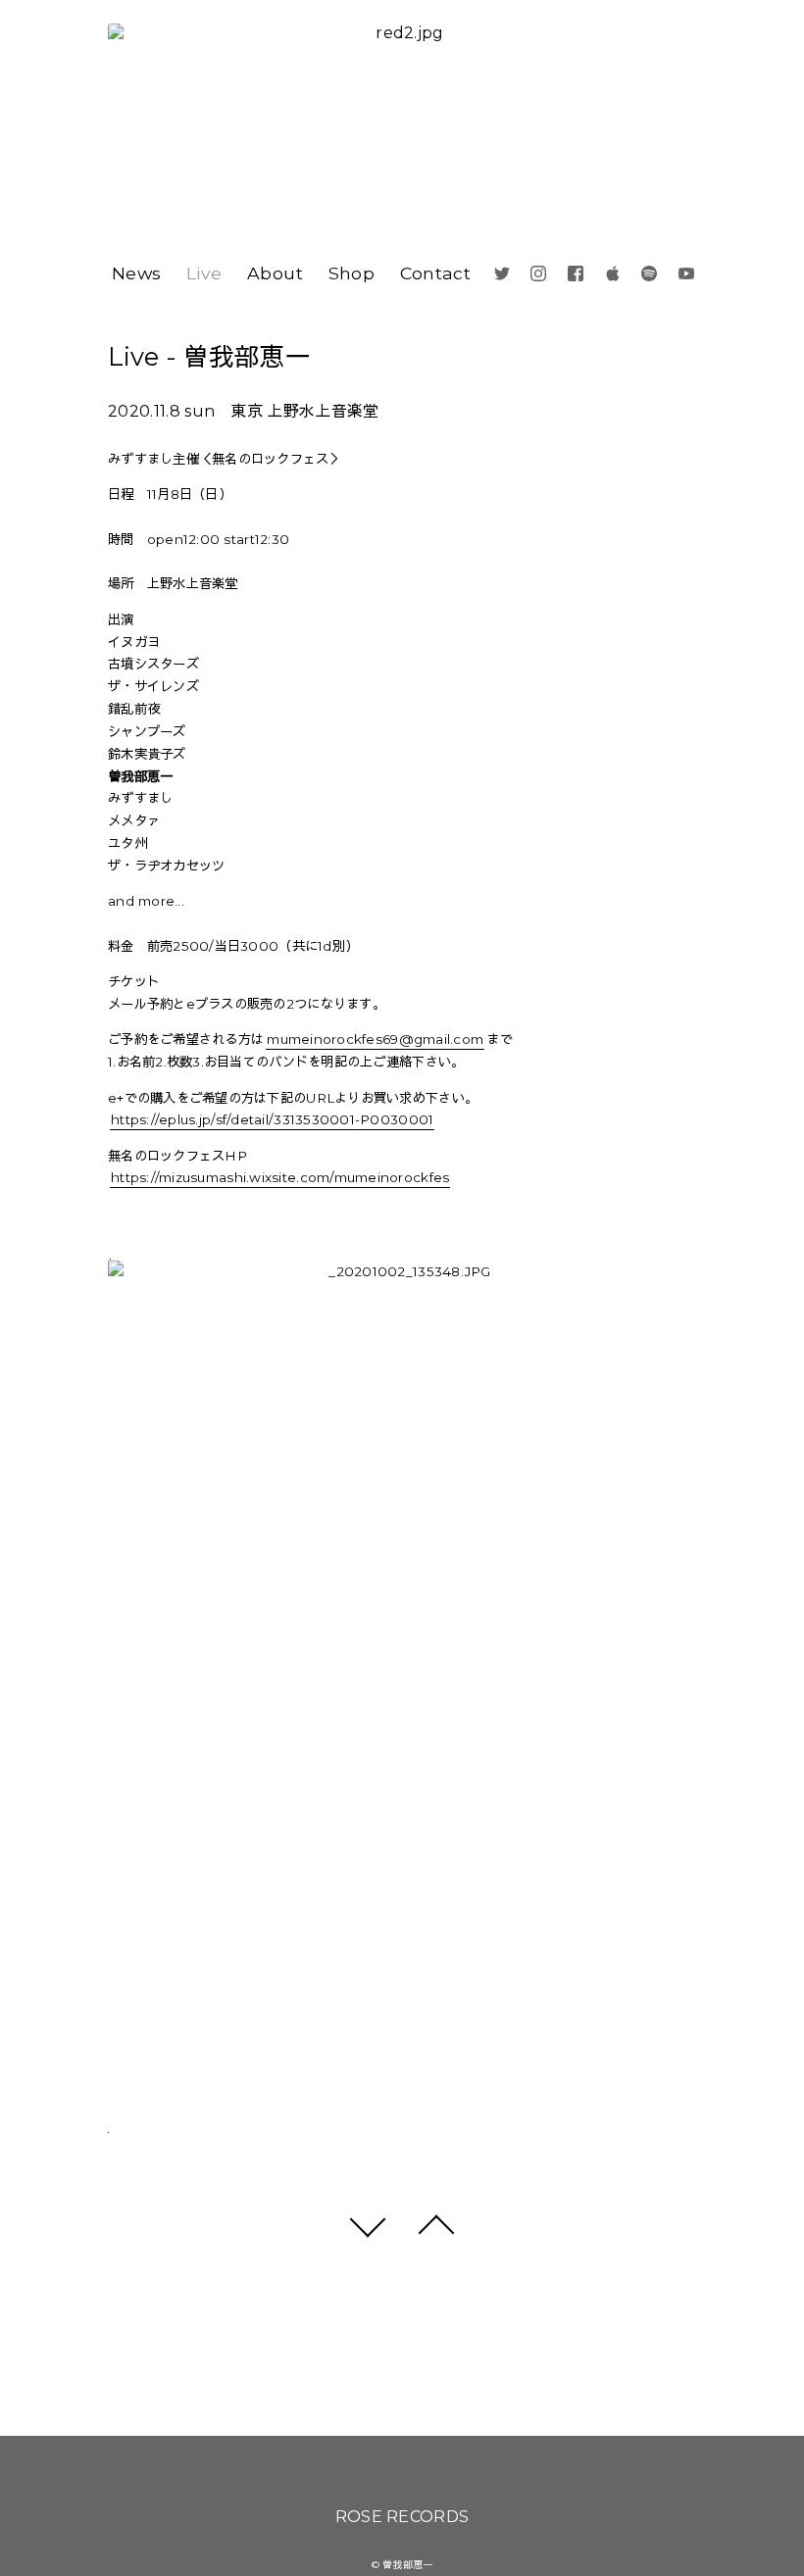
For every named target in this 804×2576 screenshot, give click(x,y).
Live (204, 273)
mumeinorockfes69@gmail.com (375, 1039)
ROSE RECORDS (402, 2517)
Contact (435, 273)
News (136, 273)
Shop (352, 273)
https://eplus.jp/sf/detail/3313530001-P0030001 (272, 1119)
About (275, 273)
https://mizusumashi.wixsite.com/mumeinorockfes (280, 1177)
